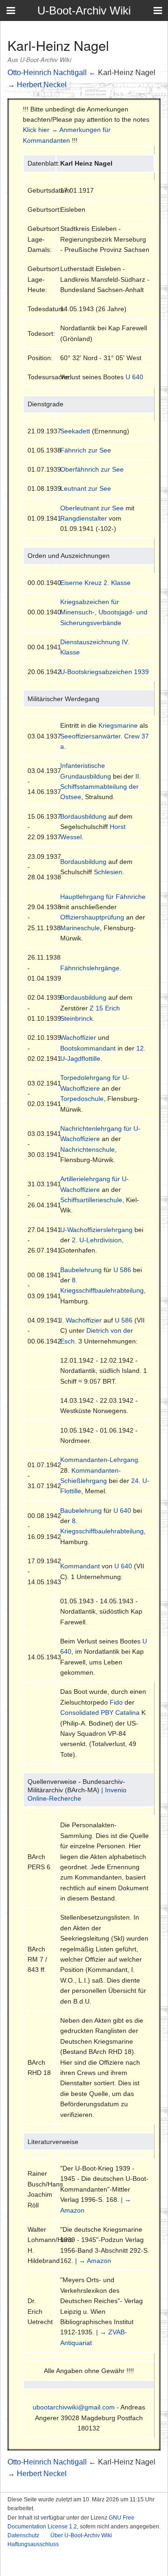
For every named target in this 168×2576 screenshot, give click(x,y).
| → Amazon (93, 2261)
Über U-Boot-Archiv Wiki (81, 2535)
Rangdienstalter (84, 518)
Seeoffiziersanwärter (90, 736)
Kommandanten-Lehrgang (99, 1460)
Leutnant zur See (86, 488)
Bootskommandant (88, 1048)
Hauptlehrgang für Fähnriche (103, 897)
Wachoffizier (78, 1037)
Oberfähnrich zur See (92, 469)
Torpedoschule (82, 1099)
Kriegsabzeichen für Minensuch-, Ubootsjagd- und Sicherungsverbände (104, 612)
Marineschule (80, 928)
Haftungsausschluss (33, 2544)
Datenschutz (23, 2535)
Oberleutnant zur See (92, 508)
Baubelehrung (81, 1270)
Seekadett (75, 431)
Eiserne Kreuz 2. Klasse (95, 583)
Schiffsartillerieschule (91, 1200)
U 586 (122, 1270)
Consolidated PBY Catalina (100, 1713)
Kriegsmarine (118, 725)
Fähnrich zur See (86, 450)
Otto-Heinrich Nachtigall (47, 73)
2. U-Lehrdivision (97, 1240)
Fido (116, 1702)
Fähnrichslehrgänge (90, 968)
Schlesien (108, 872)
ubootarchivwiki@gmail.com (74, 2407)
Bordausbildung (83, 816)
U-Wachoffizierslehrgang (96, 1230)
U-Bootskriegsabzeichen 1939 (105, 672)
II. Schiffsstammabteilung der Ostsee (101, 787)
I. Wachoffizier (81, 1320)
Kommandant (80, 1566)
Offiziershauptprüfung (92, 917)
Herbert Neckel (42, 85)
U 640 (134, 377)
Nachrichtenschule (87, 1149)
